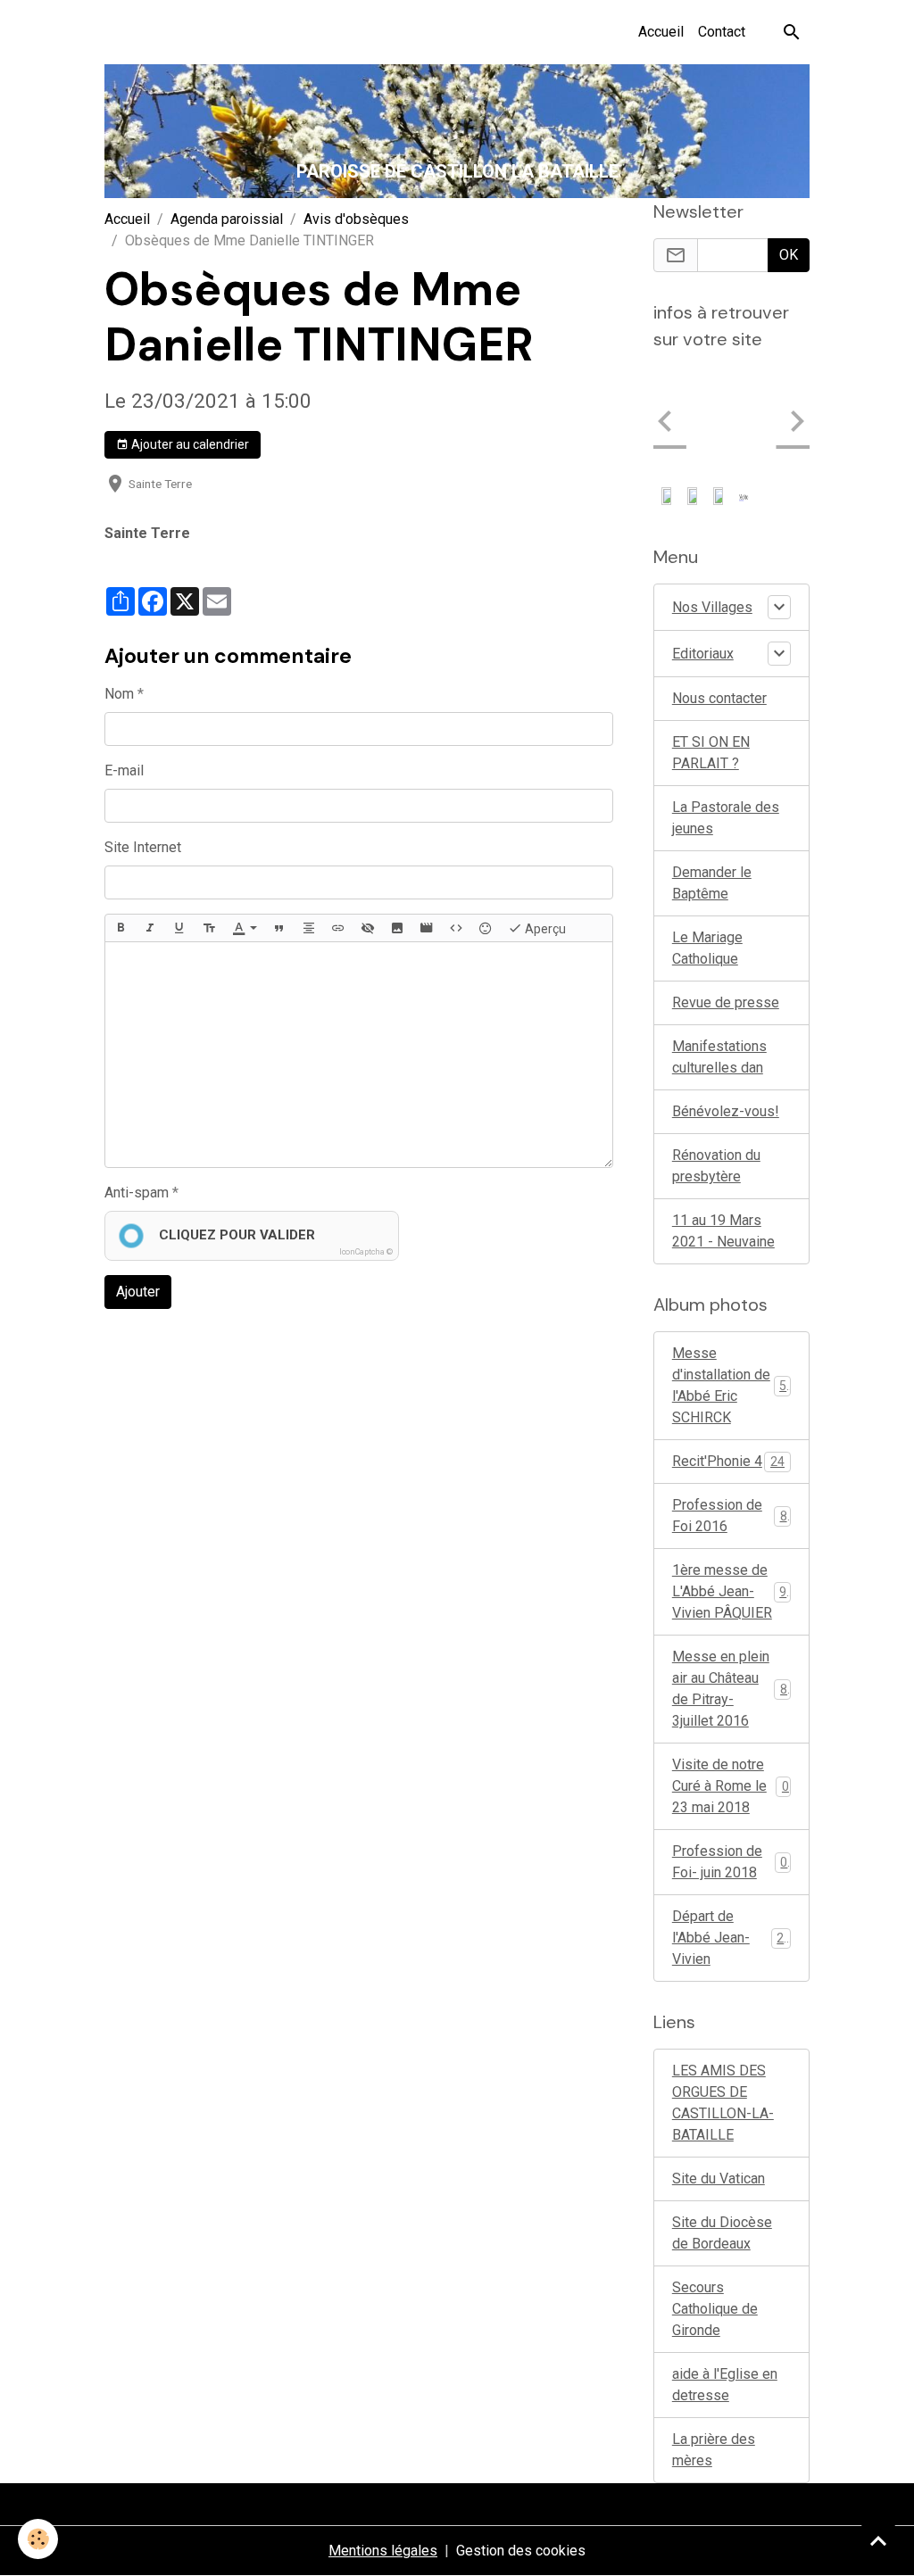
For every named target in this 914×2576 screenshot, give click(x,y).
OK (789, 255)
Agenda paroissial (227, 219)
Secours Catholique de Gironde (715, 2199)
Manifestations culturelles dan (719, 947)
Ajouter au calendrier (189, 444)
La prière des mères (714, 2340)
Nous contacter (719, 588)
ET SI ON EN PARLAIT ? (711, 643)
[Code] (456, 928)
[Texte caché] (368, 928)
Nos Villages (712, 497)
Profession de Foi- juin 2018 (730, 1752)
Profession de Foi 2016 (730, 1406)
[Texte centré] (309, 928)
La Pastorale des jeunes (726, 708)
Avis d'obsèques (356, 219)
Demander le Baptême (712, 773)
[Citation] (279, 928)
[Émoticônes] (486, 928)
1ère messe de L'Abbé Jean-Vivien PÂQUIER (733, 1482)
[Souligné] (179, 928)
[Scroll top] (878, 2540)
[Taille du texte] (209, 928)
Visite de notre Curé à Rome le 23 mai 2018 (731, 1676)
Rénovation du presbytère (716, 1056)
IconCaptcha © (366, 1252)
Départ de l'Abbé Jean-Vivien (731, 1828)
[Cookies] (38, 2539)
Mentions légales (383, 2441)
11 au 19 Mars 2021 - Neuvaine (723, 1121)
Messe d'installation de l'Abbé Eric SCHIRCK (733, 1276)
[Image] (397, 928)
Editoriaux (703, 544)
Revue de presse (726, 893)
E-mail (124, 770)
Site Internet (143, 847)
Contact (722, 32)
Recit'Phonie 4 (728, 1351)
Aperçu (544, 928)
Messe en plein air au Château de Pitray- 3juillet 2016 (733, 1579)
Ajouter (138, 1292)
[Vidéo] (427, 928)
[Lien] (338, 928)
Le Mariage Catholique (707, 838)
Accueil (661, 32)
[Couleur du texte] (245, 928)
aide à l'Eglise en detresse (725, 2275)
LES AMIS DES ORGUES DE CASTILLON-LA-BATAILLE (723, 1993)
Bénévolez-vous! (726, 1002)
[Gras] (120, 928)
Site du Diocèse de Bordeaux (722, 2123)
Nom (119, 694)
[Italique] (150, 928)
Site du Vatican (719, 2069)
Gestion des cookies (521, 2441)
